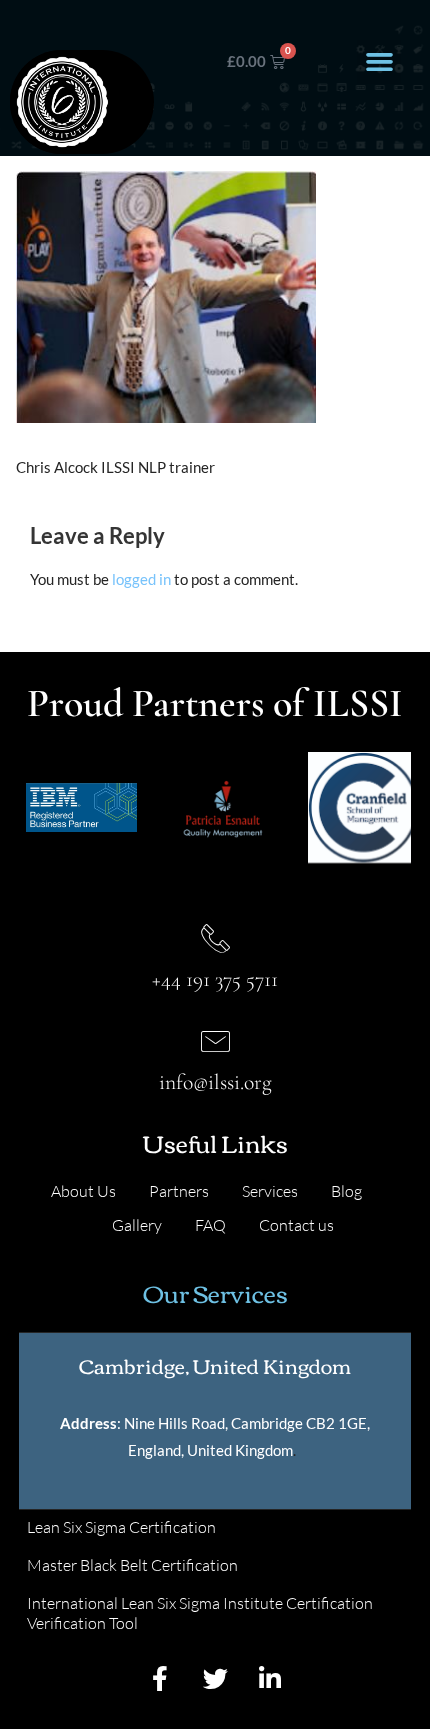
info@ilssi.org (215, 1082)
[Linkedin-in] (270, 1678)
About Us (83, 1191)
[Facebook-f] (160, 1678)
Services (270, 1191)
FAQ (210, 1225)
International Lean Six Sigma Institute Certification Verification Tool (200, 1613)
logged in (141, 579)
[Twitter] (215, 1678)
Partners (179, 1191)
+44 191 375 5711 (215, 979)
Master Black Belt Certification (132, 1565)
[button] (379, 62)
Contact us (296, 1225)
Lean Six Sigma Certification (121, 1527)
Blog (346, 1191)
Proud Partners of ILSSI (215, 703)
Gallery (137, 1225)
